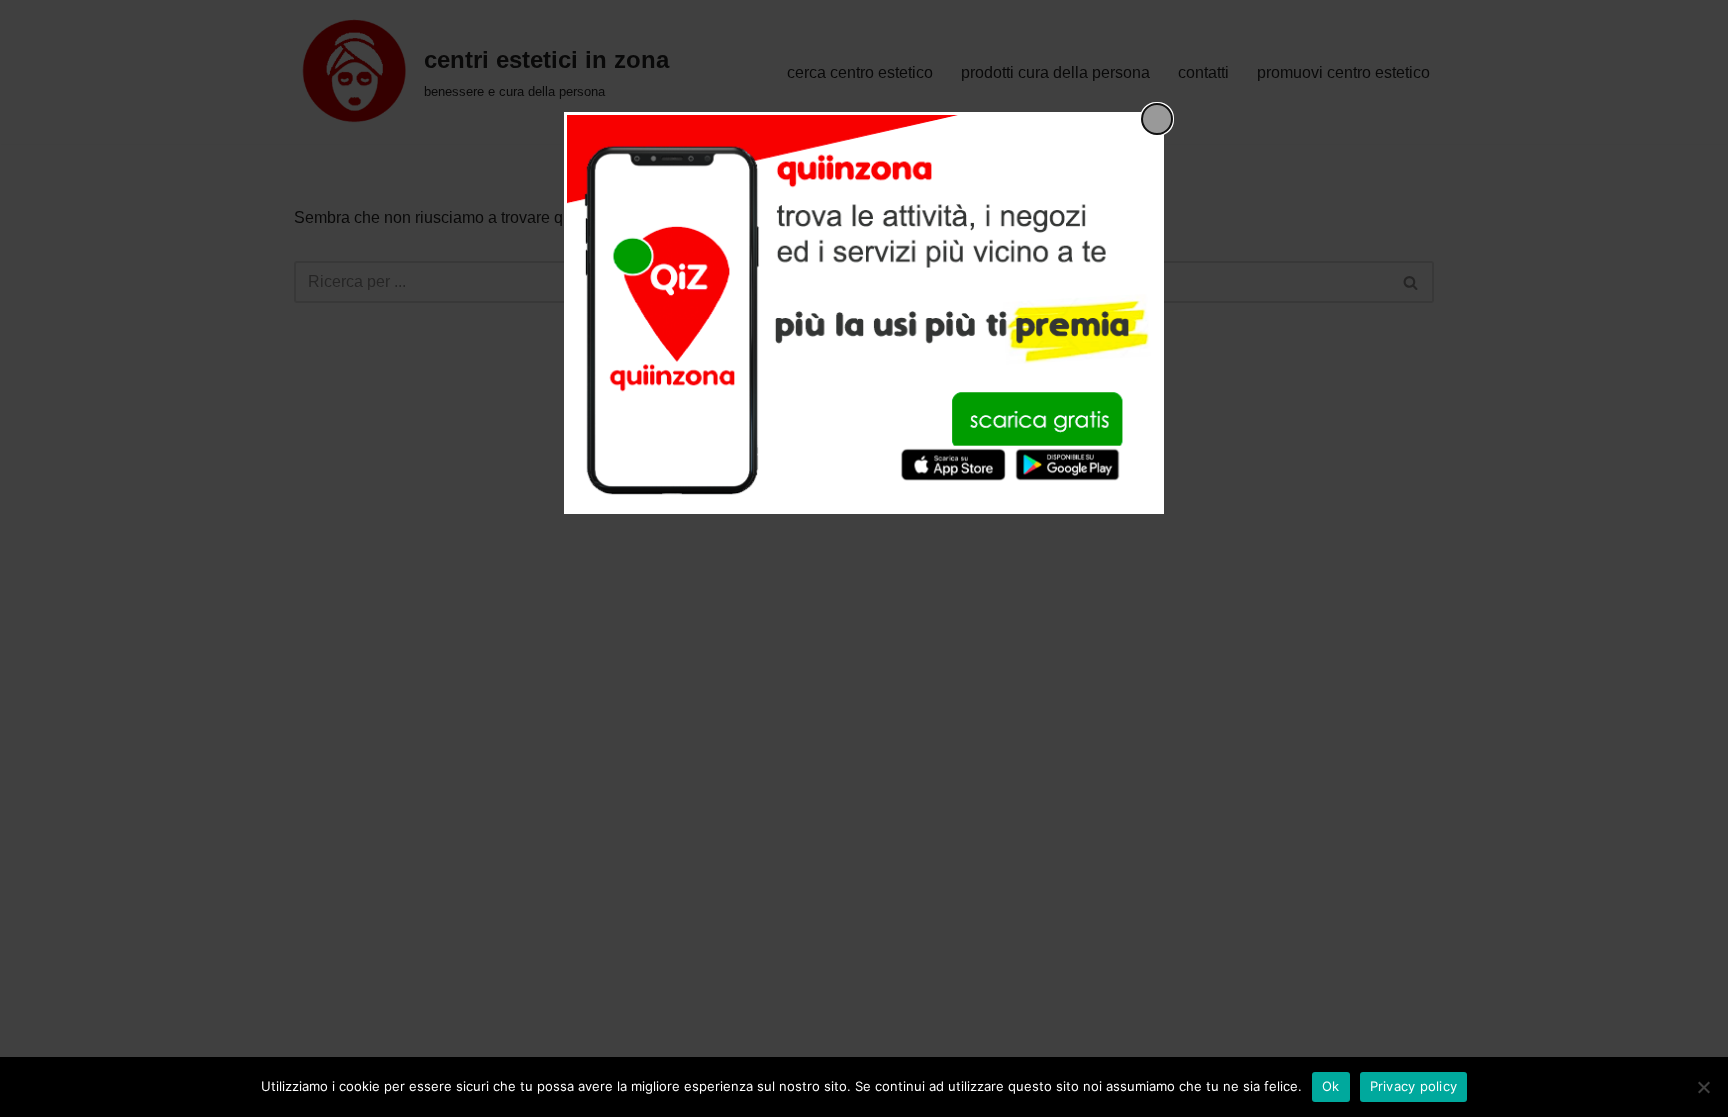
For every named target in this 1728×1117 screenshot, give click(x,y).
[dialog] (864, 313)
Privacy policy (1414, 1086)
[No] (1703, 1087)
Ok (1331, 1086)
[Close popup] (1157, 119)
